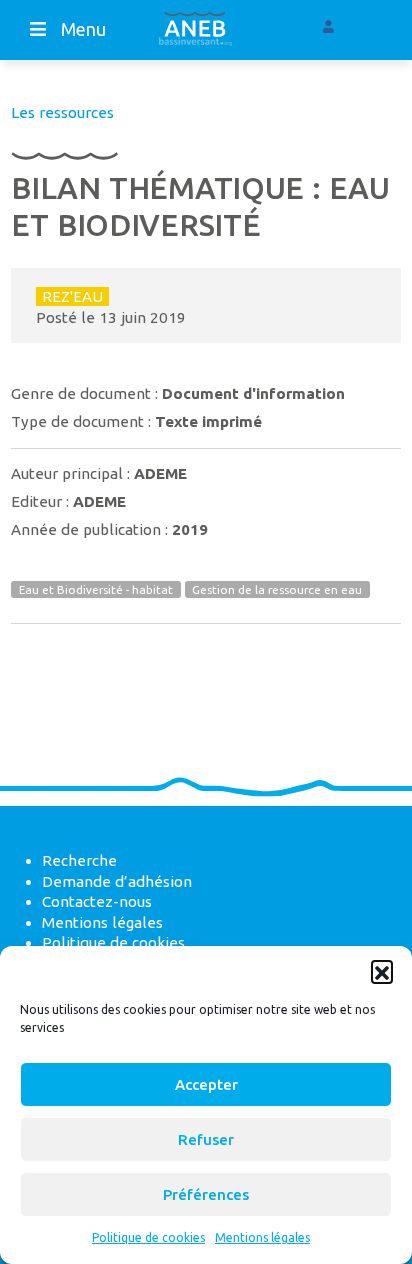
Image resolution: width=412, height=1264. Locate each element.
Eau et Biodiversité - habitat (96, 589)
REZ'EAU (72, 296)
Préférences (206, 1194)
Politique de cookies (148, 1237)
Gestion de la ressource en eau (277, 589)
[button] (382, 971)
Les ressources (62, 112)
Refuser (206, 1139)
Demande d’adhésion (117, 881)
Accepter (206, 1084)
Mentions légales (262, 1237)
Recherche (79, 860)
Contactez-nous (97, 901)
